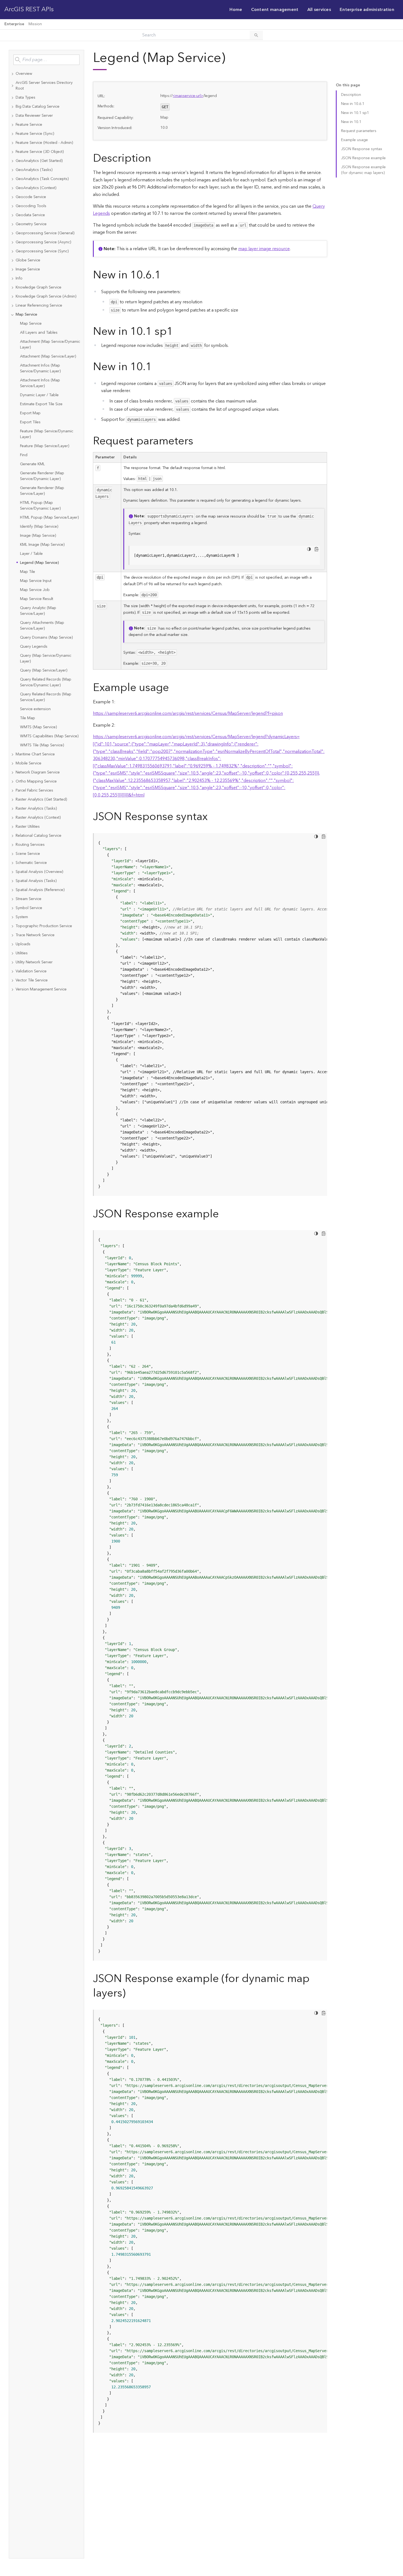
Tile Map (28, 718)
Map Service (31, 324)
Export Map (30, 413)
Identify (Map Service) (39, 527)
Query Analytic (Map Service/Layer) (38, 611)
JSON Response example (363, 158)
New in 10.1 (351, 122)
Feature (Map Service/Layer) (45, 446)
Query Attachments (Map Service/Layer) (42, 626)
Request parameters (359, 131)
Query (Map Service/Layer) (44, 670)
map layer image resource (264, 249)
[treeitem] (46, 74)
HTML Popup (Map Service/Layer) (49, 518)
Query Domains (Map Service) (46, 638)
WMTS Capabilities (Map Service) (49, 736)
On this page (348, 85)
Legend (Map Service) (39, 563)
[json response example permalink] (223, 1214)
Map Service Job (35, 590)
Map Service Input (36, 581)
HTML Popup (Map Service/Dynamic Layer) (40, 506)
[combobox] (46, 60)
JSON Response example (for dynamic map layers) (363, 170)
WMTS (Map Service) (38, 727)
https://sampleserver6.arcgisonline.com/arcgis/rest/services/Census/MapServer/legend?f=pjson (188, 713)
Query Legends (34, 647)
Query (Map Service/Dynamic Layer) (46, 659)
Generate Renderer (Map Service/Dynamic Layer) (42, 476)
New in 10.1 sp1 (355, 113)
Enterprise (14, 24)
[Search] (256, 35)
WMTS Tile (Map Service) (42, 745)
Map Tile (28, 572)
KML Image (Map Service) (42, 545)
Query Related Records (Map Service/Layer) (46, 697)
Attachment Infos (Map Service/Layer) (40, 383)
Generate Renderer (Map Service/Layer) (42, 491)
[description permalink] (155, 158)
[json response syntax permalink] (212, 817)
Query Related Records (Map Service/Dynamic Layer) (46, 682)
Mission (35, 24)
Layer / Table (31, 554)
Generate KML (32, 464)
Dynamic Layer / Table (39, 395)
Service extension (35, 709)
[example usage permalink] (173, 688)
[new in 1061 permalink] (165, 275)
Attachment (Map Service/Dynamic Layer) (50, 345)
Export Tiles (30, 422)
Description (351, 95)
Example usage (354, 140)
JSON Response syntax (362, 149)
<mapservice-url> (188, 96)
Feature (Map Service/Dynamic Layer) (47, 434)
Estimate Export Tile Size (41, 404)
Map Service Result (37, 599)
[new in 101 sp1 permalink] (177, 332)
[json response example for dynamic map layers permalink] (130, 1993)
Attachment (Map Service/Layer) (48, 356)
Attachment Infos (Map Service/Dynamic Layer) (40, 368)
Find (24, 455)
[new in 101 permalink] (156, 367)
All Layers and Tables (39, 333)
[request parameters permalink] (198, 441)
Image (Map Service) (38, 536)
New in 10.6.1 (353, 104)
